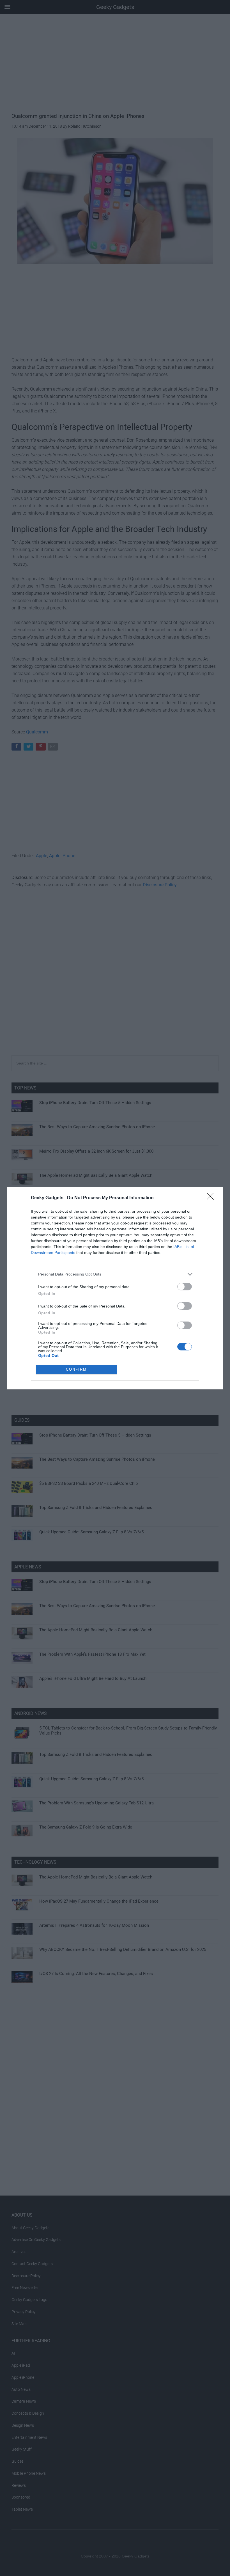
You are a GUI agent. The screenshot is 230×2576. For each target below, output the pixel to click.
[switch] (185, 1287)
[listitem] (115, 1274)
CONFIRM (76, 1369)
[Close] (212, 1198)
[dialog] (115, 1288)
